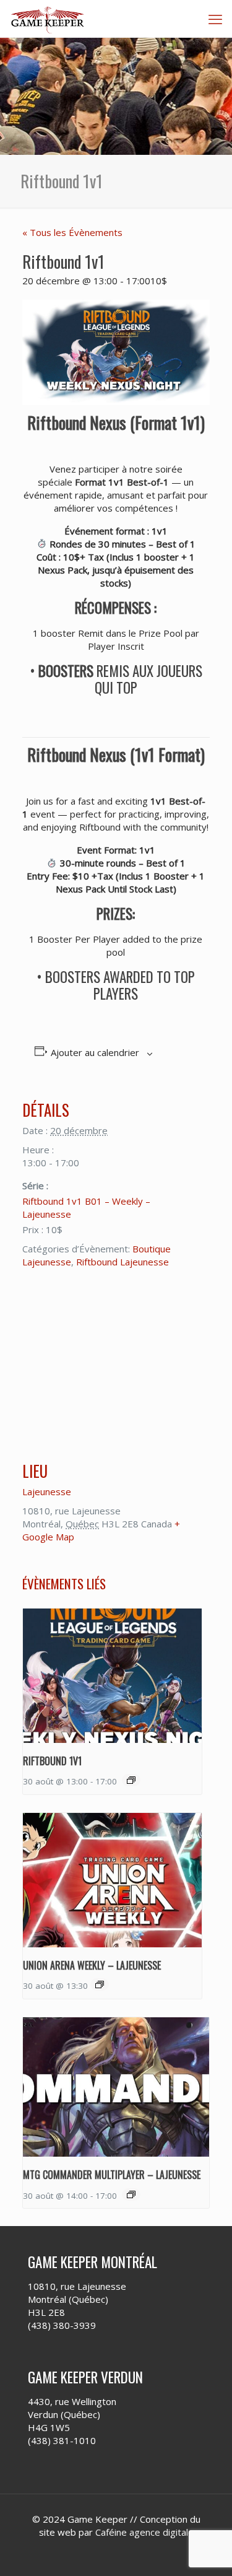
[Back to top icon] (207, 2551)
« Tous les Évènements (72, 232)
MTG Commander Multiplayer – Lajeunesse (112, 2175)
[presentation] (112, 1676)
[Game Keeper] (48, 19)
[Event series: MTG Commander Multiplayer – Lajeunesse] (131, 2194)
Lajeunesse (47, 1491)
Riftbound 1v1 (52, 1761)
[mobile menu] (215, 19)
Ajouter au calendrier (95, 1052)
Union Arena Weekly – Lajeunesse (92, 1965)
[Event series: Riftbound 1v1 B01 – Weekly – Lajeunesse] (131, 1780)
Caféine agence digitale (144, 2532)
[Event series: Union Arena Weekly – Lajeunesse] (100, 1984)
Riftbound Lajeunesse (122, 1262)
